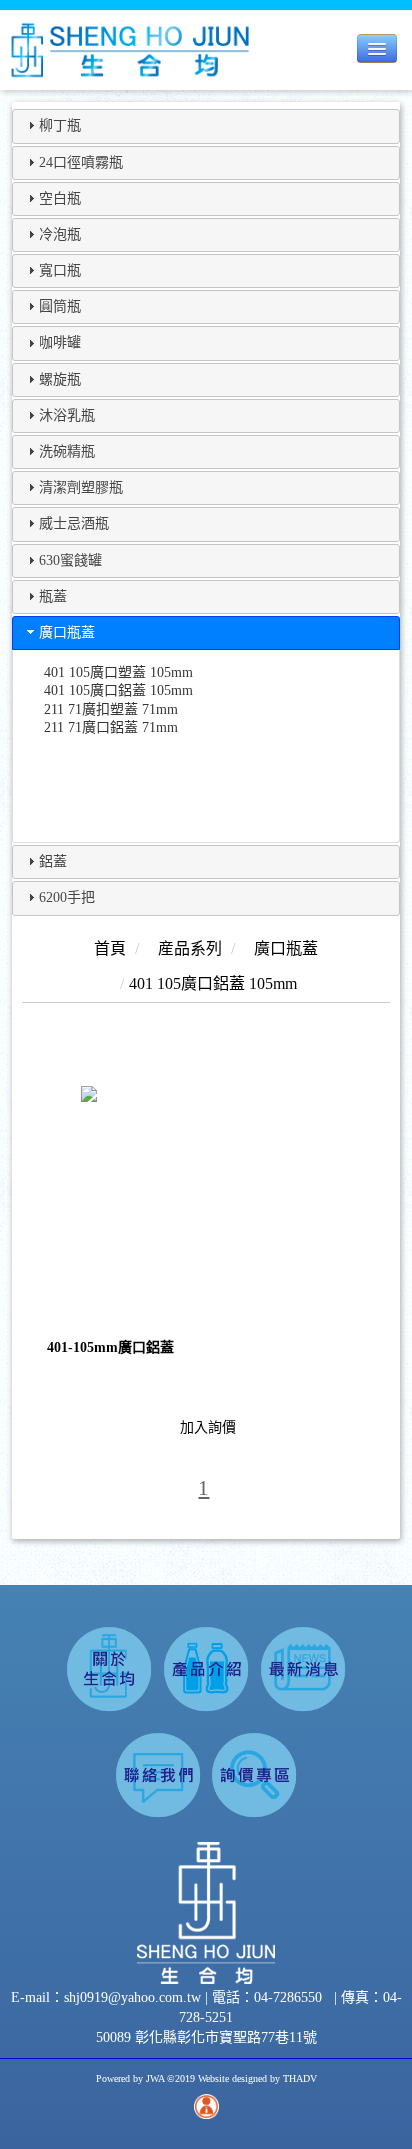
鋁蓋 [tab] (53, 861)
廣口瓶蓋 (286, 948)
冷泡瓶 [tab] (60, 234)
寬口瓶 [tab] (60, 270)
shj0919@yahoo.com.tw (134, 1997)
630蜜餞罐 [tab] (70, 560)
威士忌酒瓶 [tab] (74, 523)
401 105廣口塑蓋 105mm (118, 672)
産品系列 (190, 948)
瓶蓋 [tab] (53, 596)
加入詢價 (208, 1427)
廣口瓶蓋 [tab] (67, 632)
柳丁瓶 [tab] (60, 125)
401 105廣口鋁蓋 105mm (118, 690)
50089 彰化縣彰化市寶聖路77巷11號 (206, 2037)
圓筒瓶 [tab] (60, 306)
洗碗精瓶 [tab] (67, 451)
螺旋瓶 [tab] (60, 379)
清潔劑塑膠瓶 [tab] (81, 487)
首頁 (110, 948)
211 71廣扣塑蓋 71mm (111, 709)
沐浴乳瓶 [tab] (67, 415)
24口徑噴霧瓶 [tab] (81, 162)
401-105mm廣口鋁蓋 (110, 1347)
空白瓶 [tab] (60, 198)
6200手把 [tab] (67, 897)
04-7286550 (288, 1997)
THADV (300, 2078)
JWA (155, 2078)
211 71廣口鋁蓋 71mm (111, 727)
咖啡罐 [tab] (60, 342)
